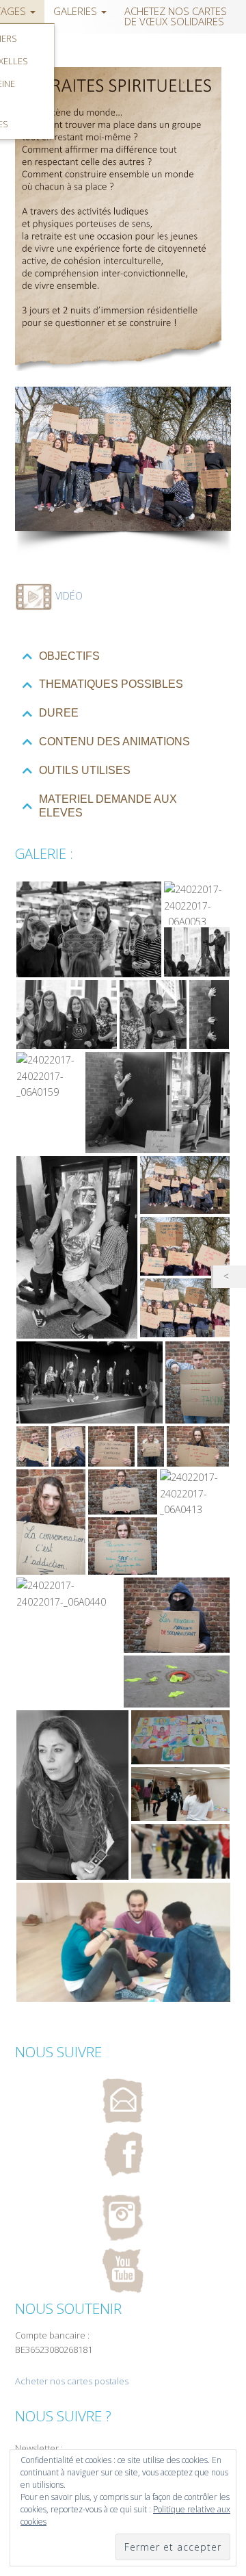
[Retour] (230, 1277)
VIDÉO (69, 596)
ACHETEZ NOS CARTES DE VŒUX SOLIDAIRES (176, 16)
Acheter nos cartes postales (72, 2381)
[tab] (123, 657)
